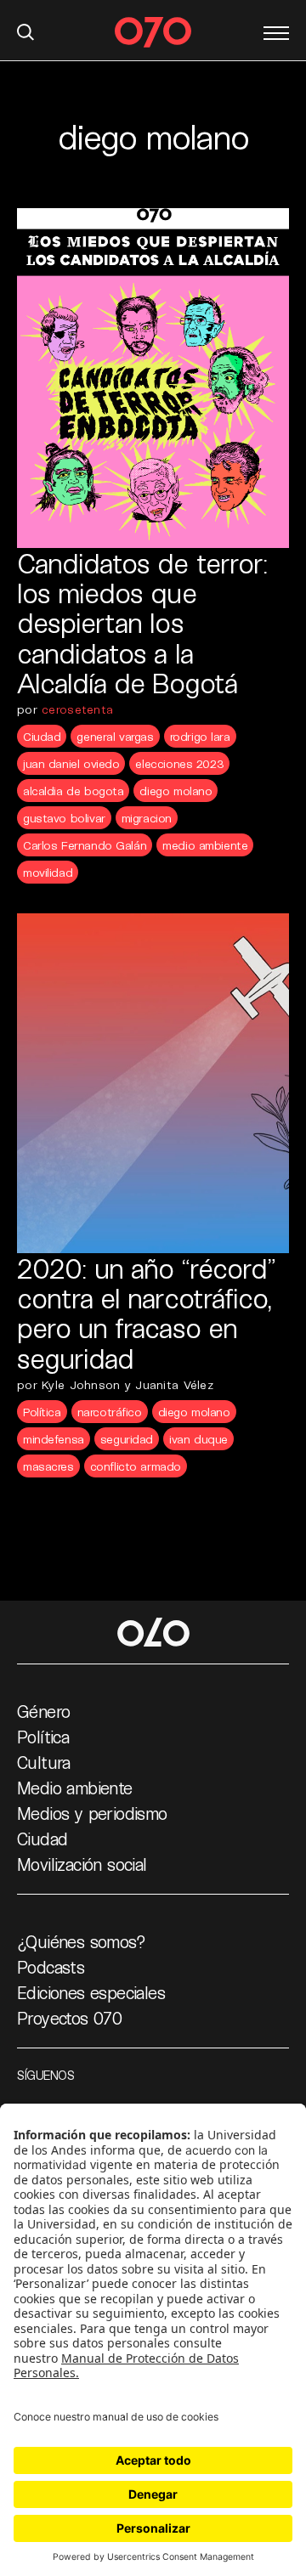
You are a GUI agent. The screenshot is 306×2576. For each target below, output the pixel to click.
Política (42, 1412)
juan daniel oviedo (71, 763)
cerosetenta (77, 709)
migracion (147, 818)
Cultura (44, 1762)
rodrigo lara (200, 736)
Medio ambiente (75, 1788)
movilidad (48, 872)
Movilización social (82, 1864)
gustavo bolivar (64, 818)
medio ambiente (205, 845)
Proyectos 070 (69, 2018)
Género (43, 1711)
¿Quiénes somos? (81, 1941)
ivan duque (198, 1439)
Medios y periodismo (92, 1813)
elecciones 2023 (179, 763)
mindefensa (54, 1439)
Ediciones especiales (91, 1992)
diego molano (176, 791)
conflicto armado (136, 1466)
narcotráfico (110, 1412)
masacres (48, 1466)
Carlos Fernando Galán (85, 845)
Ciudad (42, 736)
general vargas (115, 736)
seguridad (127, 1439)
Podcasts (51, 1967)
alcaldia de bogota (73, 791)
